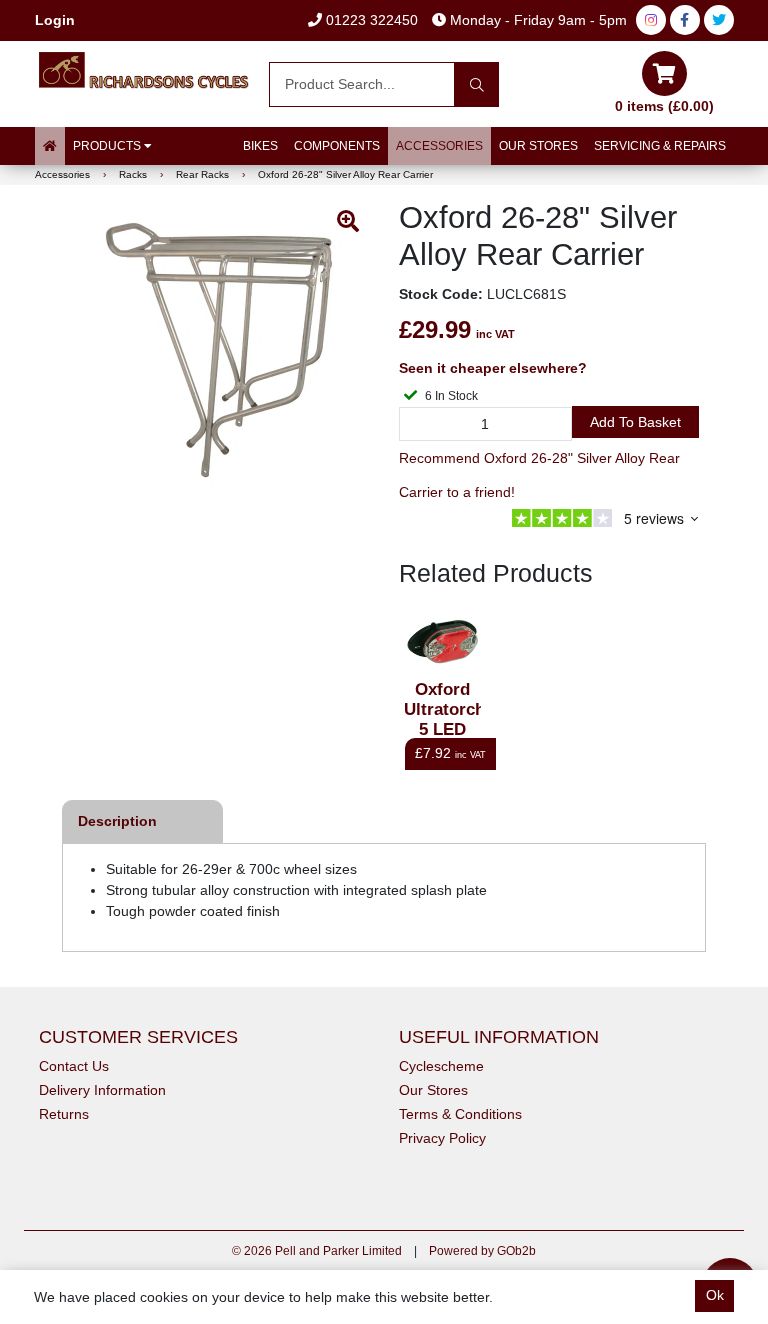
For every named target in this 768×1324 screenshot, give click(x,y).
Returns (64, 1114)
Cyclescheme (441, 1066)
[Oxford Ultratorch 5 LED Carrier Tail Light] (442, 641)
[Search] (476, 84)
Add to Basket (635, 422)
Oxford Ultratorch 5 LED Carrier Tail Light (442, 729)
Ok (715, 1295)
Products (108, 146)
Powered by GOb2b (482, 1251)
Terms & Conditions (460, 1114)
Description (117, 821)
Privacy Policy (442, 1138)
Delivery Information (102, 1090)
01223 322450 (370, 20)
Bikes (260, 146)
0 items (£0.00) (664, 106)
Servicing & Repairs (660, 146)
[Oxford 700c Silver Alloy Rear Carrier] (219, 350)
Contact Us (74, 1066)
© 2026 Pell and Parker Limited (317, 1251)
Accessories (439, 146)
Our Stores (538, 146)
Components (337, 146)
